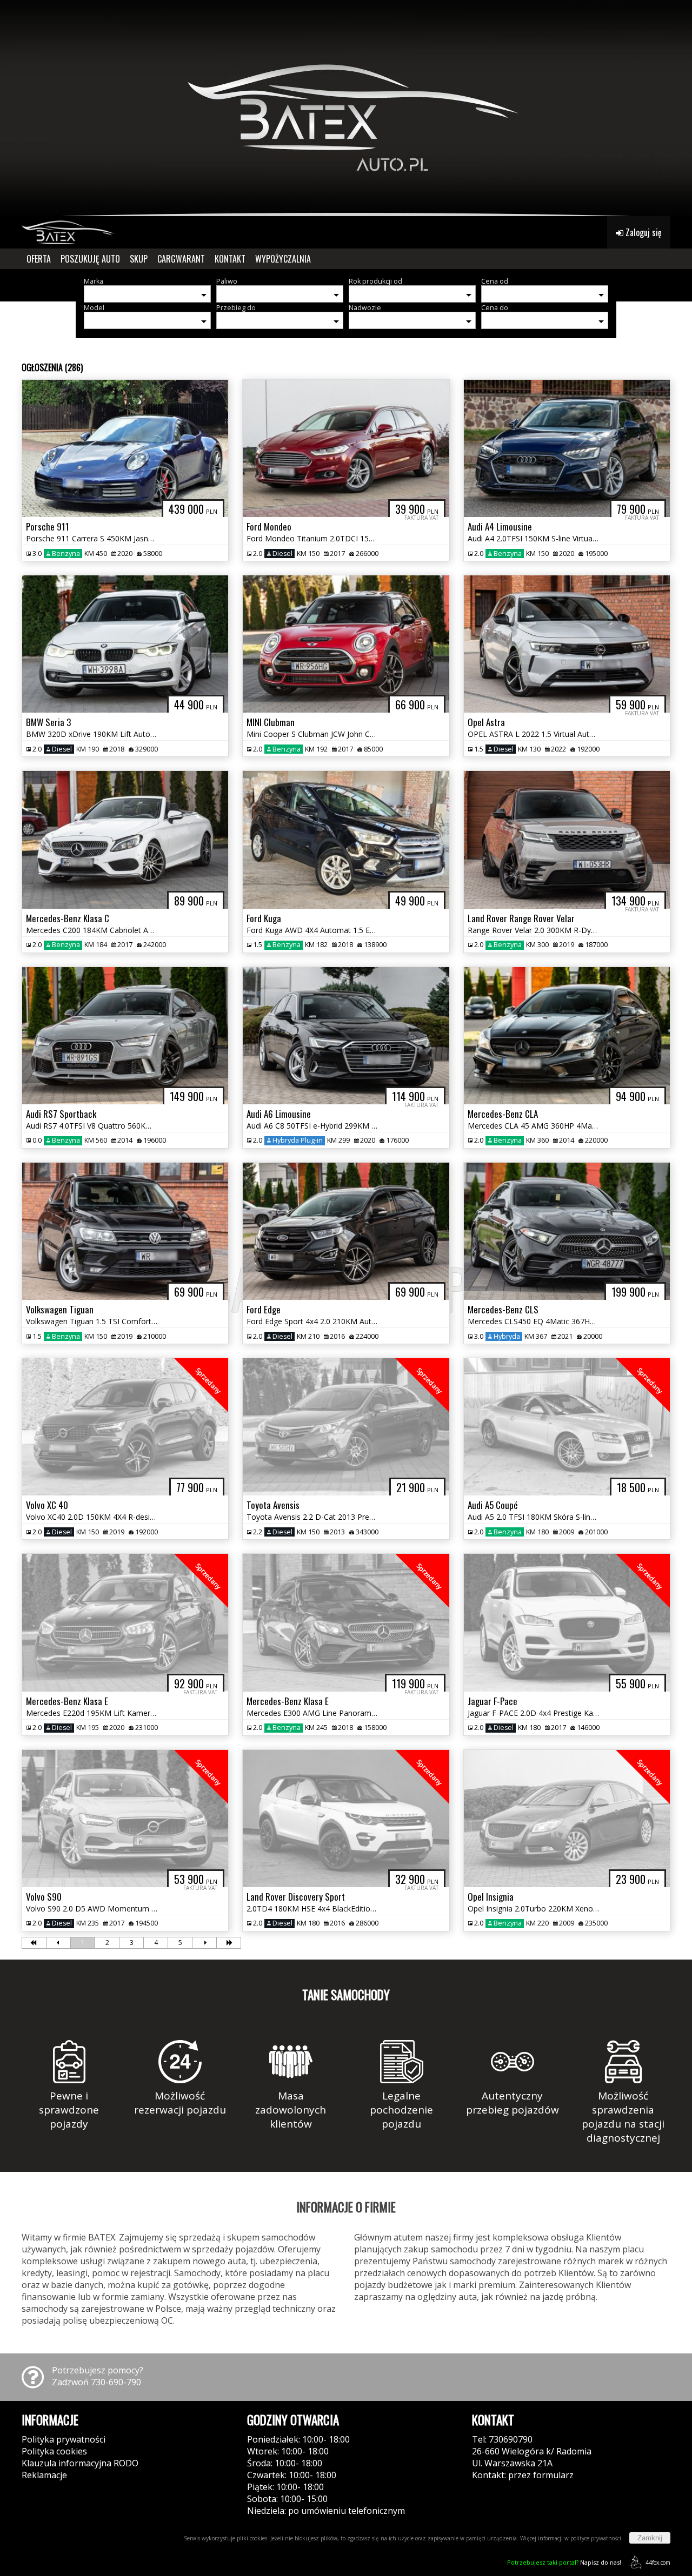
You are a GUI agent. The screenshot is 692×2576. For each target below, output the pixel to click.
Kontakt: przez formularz (523, 2475)
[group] (346, 108)
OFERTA (39, 259)
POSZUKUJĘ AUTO (90, 259)
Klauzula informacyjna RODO (80, 2463)
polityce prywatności (596, 2538)
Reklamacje (44, 2475)
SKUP (139, 259)
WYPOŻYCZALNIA (283, 259)
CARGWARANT (181, 259)
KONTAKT (230, 259)
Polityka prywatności (64, 2439)
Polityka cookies (54, 2451)
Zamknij (650, 2538)
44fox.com (658, 2562)
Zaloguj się (643, 232)
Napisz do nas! (564, 2562)
